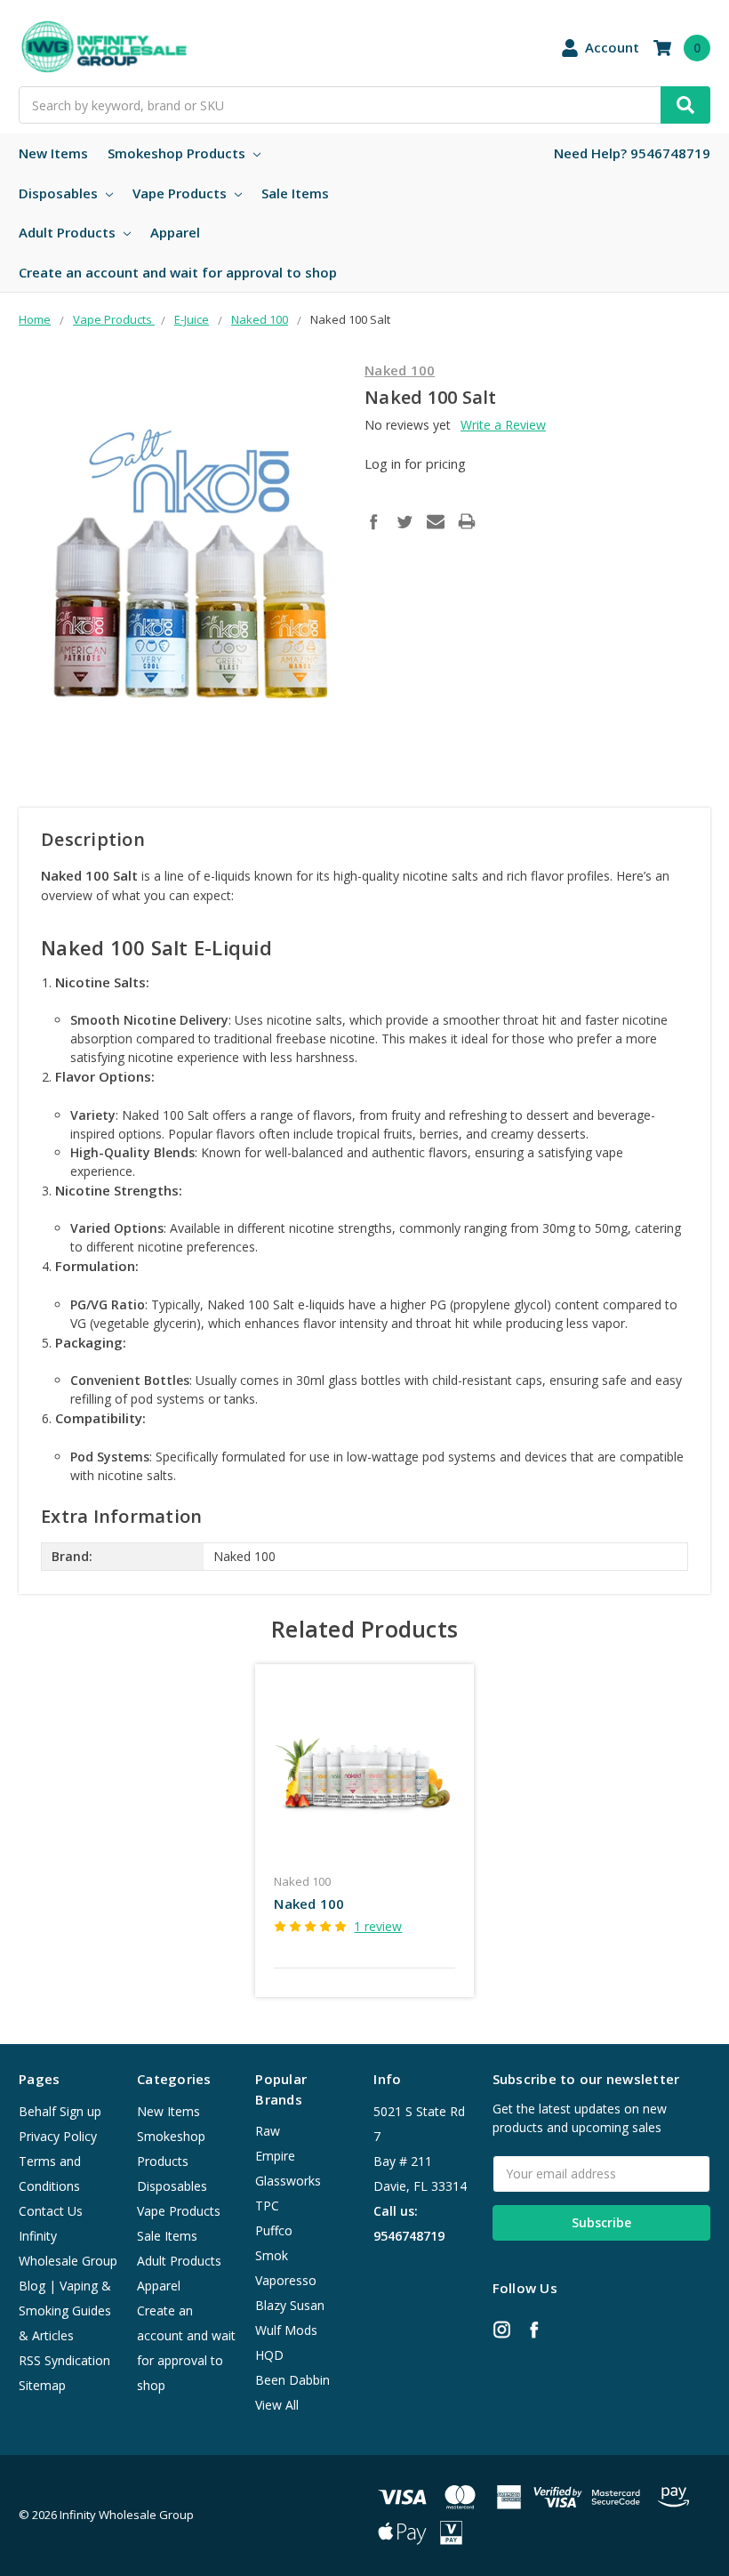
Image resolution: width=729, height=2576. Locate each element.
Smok (272, 2255)
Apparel (175, 232)
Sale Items (295, 193)
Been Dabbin (292, 2380)
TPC (267, 2206)
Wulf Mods (286, 2330)
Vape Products (181, 193)
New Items (53, 153)
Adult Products (69, 232)
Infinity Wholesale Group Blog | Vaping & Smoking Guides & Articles (68, 2286)
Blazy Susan (290, 2305)
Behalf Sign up (60, 2111)
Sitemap (42, 2385)
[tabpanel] (365, 1831)
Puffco (274, 2230)
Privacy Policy (58, 2136)
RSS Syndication (64, 2360)
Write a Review (503, 425)
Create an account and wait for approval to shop (178, 272)
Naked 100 (309, 1904)
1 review (378, 1926)
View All (277, 2405)
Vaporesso (286, 2280)
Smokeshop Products (178, 153)
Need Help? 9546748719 (632, 153)
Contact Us (51, 2211)
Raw (268, 2131)
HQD (269, 2355)
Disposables (60, 193)
